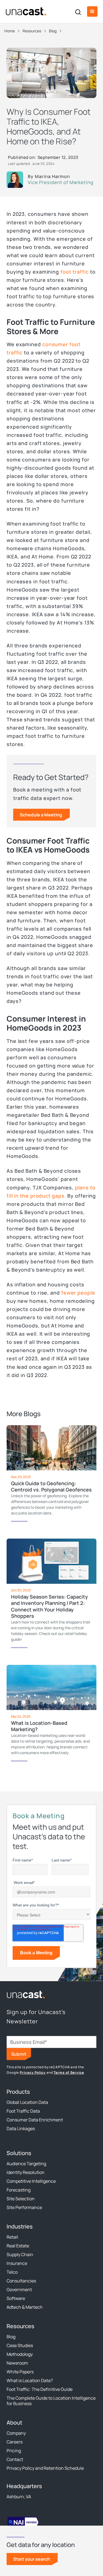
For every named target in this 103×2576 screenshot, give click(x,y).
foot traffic (75, 272)
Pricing (14, 2451)
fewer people (78, 1293)
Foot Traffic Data (23, 2111)
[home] (26, 12)
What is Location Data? (30, 2380)
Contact (15, 2459)
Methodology (20, 2354)
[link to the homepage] (26, 1994)
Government (19, 2290)
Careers (15, 2442)
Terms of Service (69, 2072)
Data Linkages (21, 2129)
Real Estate (18, 2246)
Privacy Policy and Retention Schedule (45, 2468)
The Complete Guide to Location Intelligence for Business (51, 2401)
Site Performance (24, 2207)
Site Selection (21, 2199)
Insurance (17, 2263)
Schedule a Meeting (41, 815)
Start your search (32, 2559)
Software (16, 2298)
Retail (12, 2237)
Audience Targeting (26, 2164)
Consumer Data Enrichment (35, 2120)
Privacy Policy (33, 2072)
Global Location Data (27, 2102)
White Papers (20, 2372)
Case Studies (20, 2345)
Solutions (19, 2153)
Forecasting (19, 2190)
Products (18, 2092)
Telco (12, 2272)
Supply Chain (20, 2254)
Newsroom (17, 2363)
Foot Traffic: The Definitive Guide (40, 2389)
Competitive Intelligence (31, 2181)
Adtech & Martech (25, 2307)
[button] (92, 12)
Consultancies (21, 2281)
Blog (11, 2337)
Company (16, 2433)
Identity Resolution (26, 2172)
